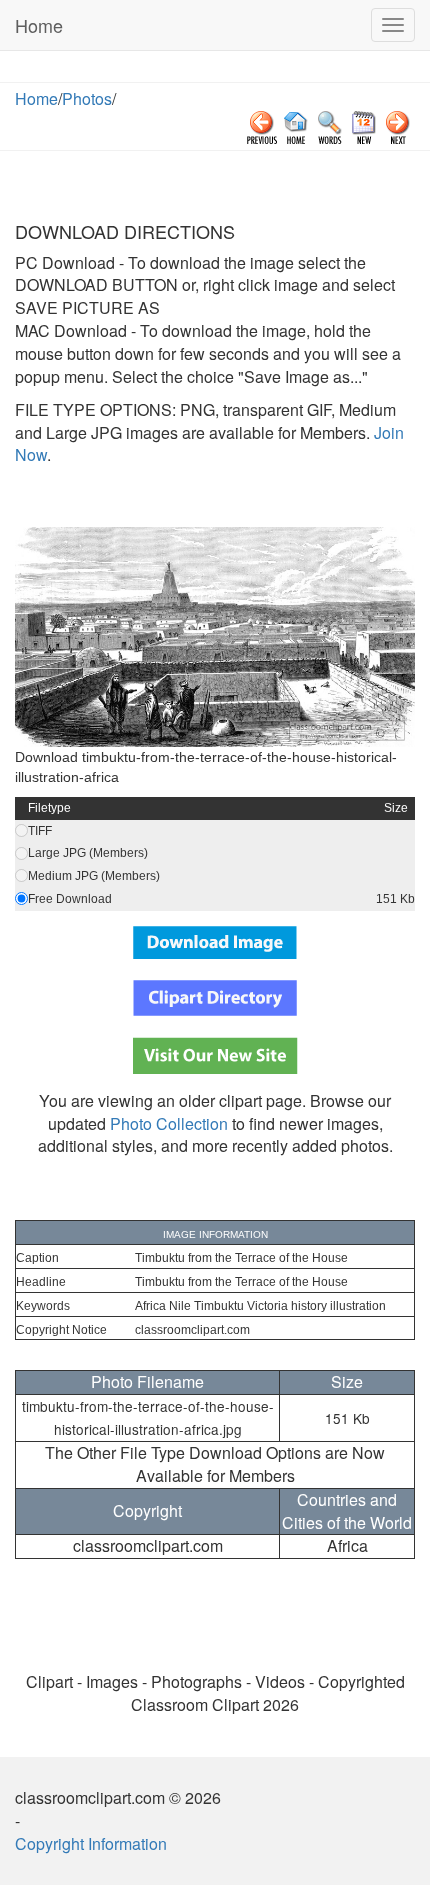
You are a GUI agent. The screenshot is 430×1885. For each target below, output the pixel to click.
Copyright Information (91, 1843)
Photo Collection (169, 1123)
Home (39, 25)
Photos (87, 98)
